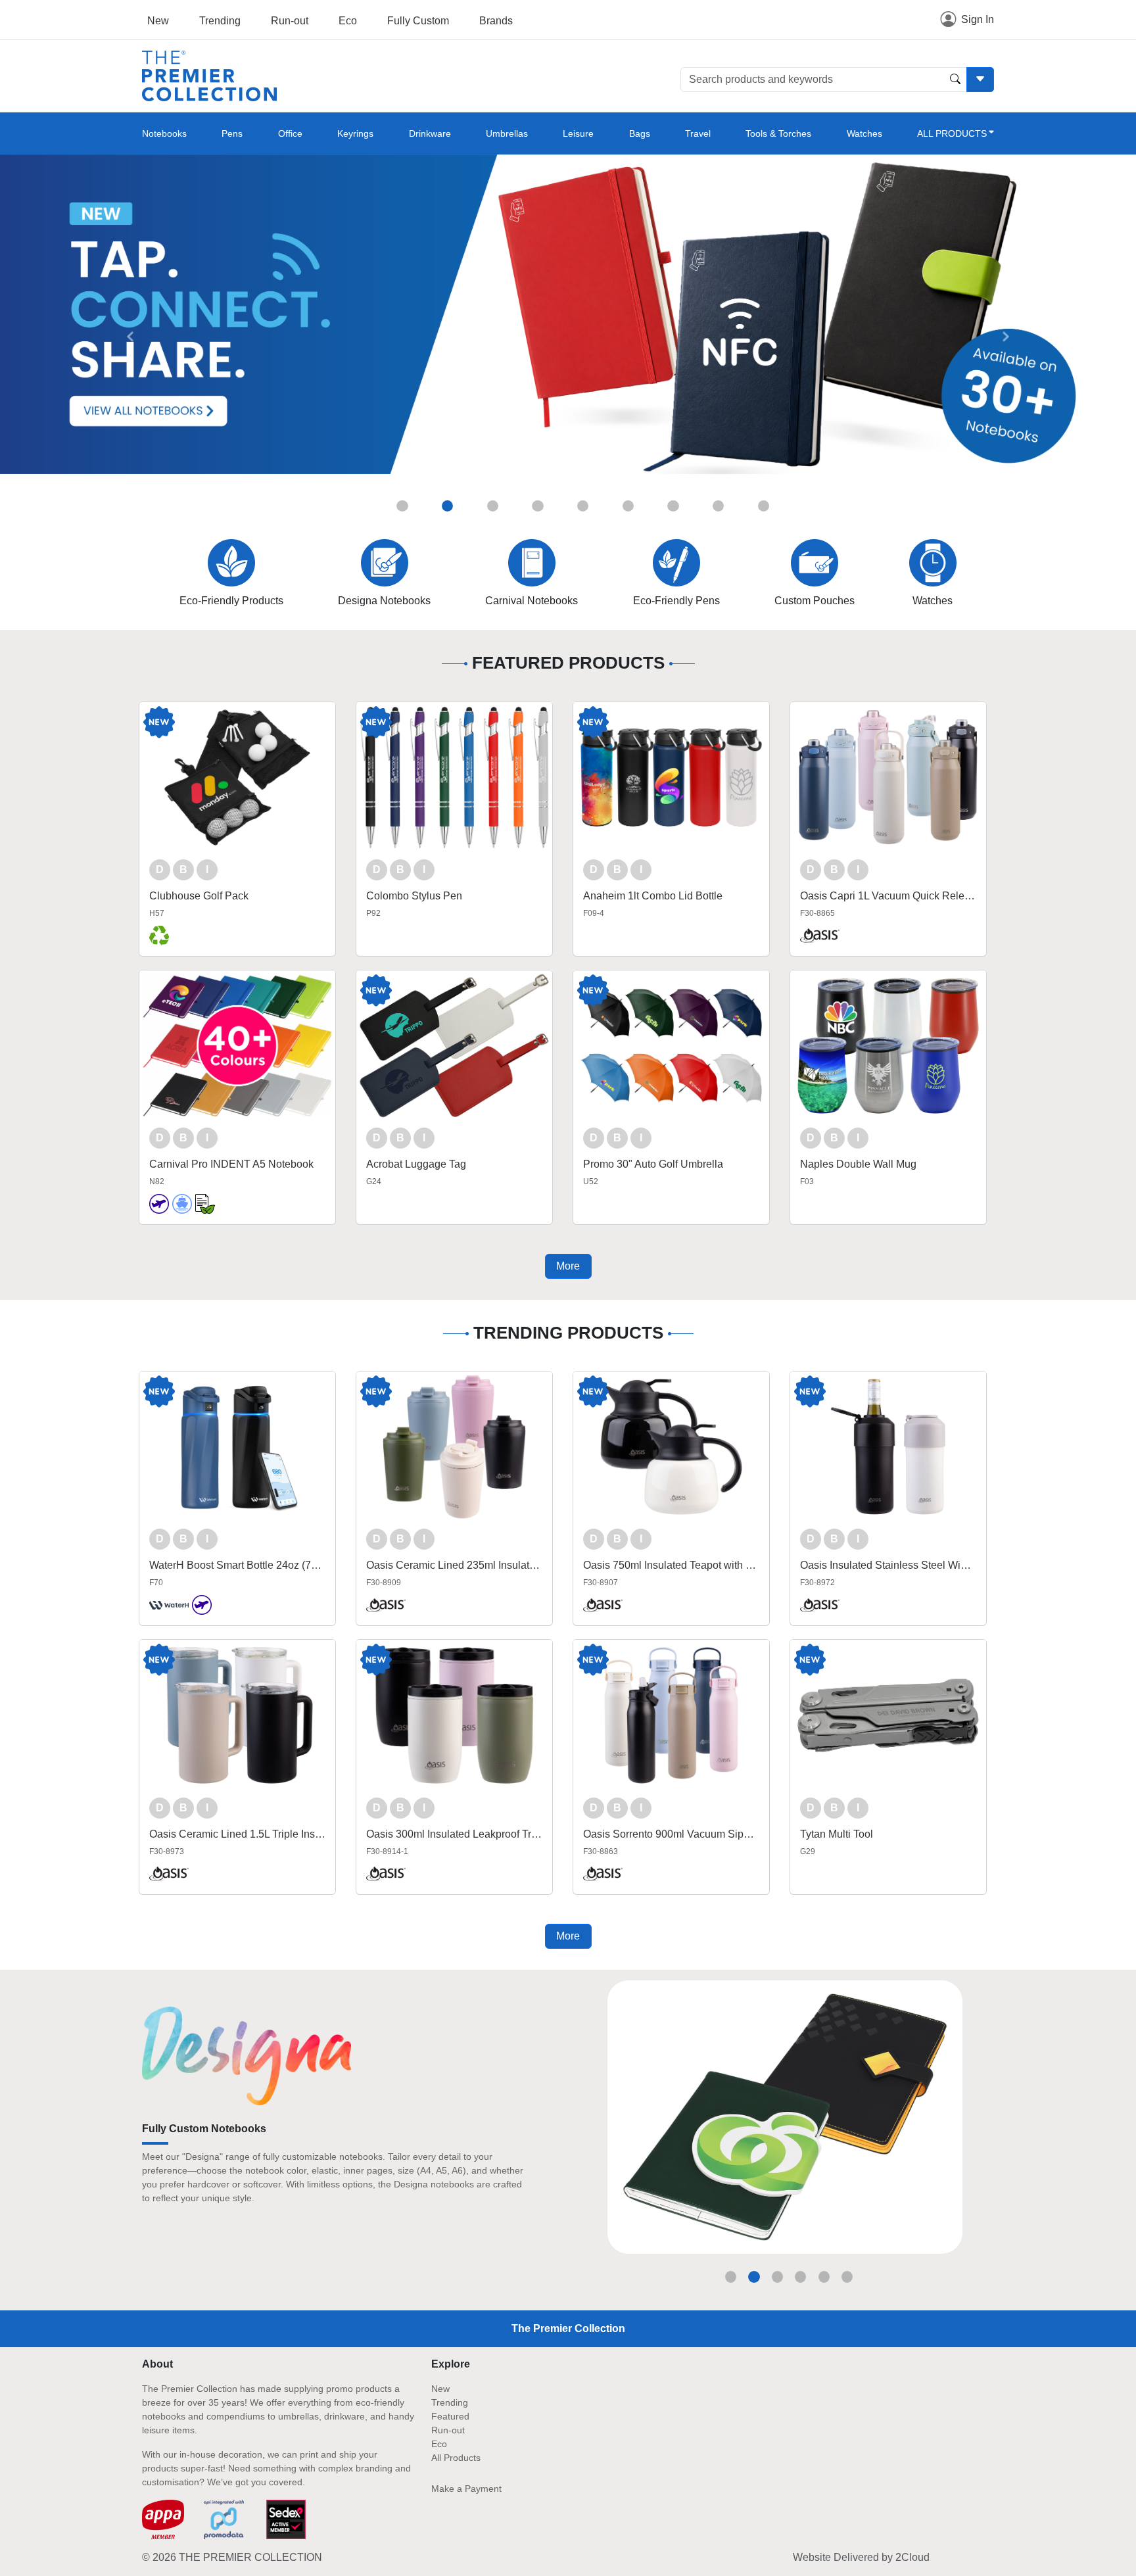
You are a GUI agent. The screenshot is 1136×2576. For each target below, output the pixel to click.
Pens (232, 133)
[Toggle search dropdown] (980, 80)
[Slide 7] (673, 506)
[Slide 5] (583, 506)
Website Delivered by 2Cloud (861, 2557)
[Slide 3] (493, 506)
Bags (640, 133)
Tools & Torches (778, 133)
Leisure (578, 133)
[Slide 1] (402, 506)
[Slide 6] (628, 506)
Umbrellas (507, 133)
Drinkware (430, 133)
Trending (220, 21)
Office (290, 133)
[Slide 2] (447, 506)
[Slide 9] (764, 506)
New (158, 21)
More (568, 1266)
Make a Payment (466, 2489)
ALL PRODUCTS (952, 133)
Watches (864, 133)
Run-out (290, 21)
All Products (456, 2458)
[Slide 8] (718, 506)
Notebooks (164, 133)
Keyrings (355, 133)
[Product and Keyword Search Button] (955, 80)
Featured (450, 2416)
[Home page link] (209, 75)
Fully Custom (418, 21)
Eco (348, 21)
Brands (496, 21)
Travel (698, 133)
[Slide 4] (537, 506)
